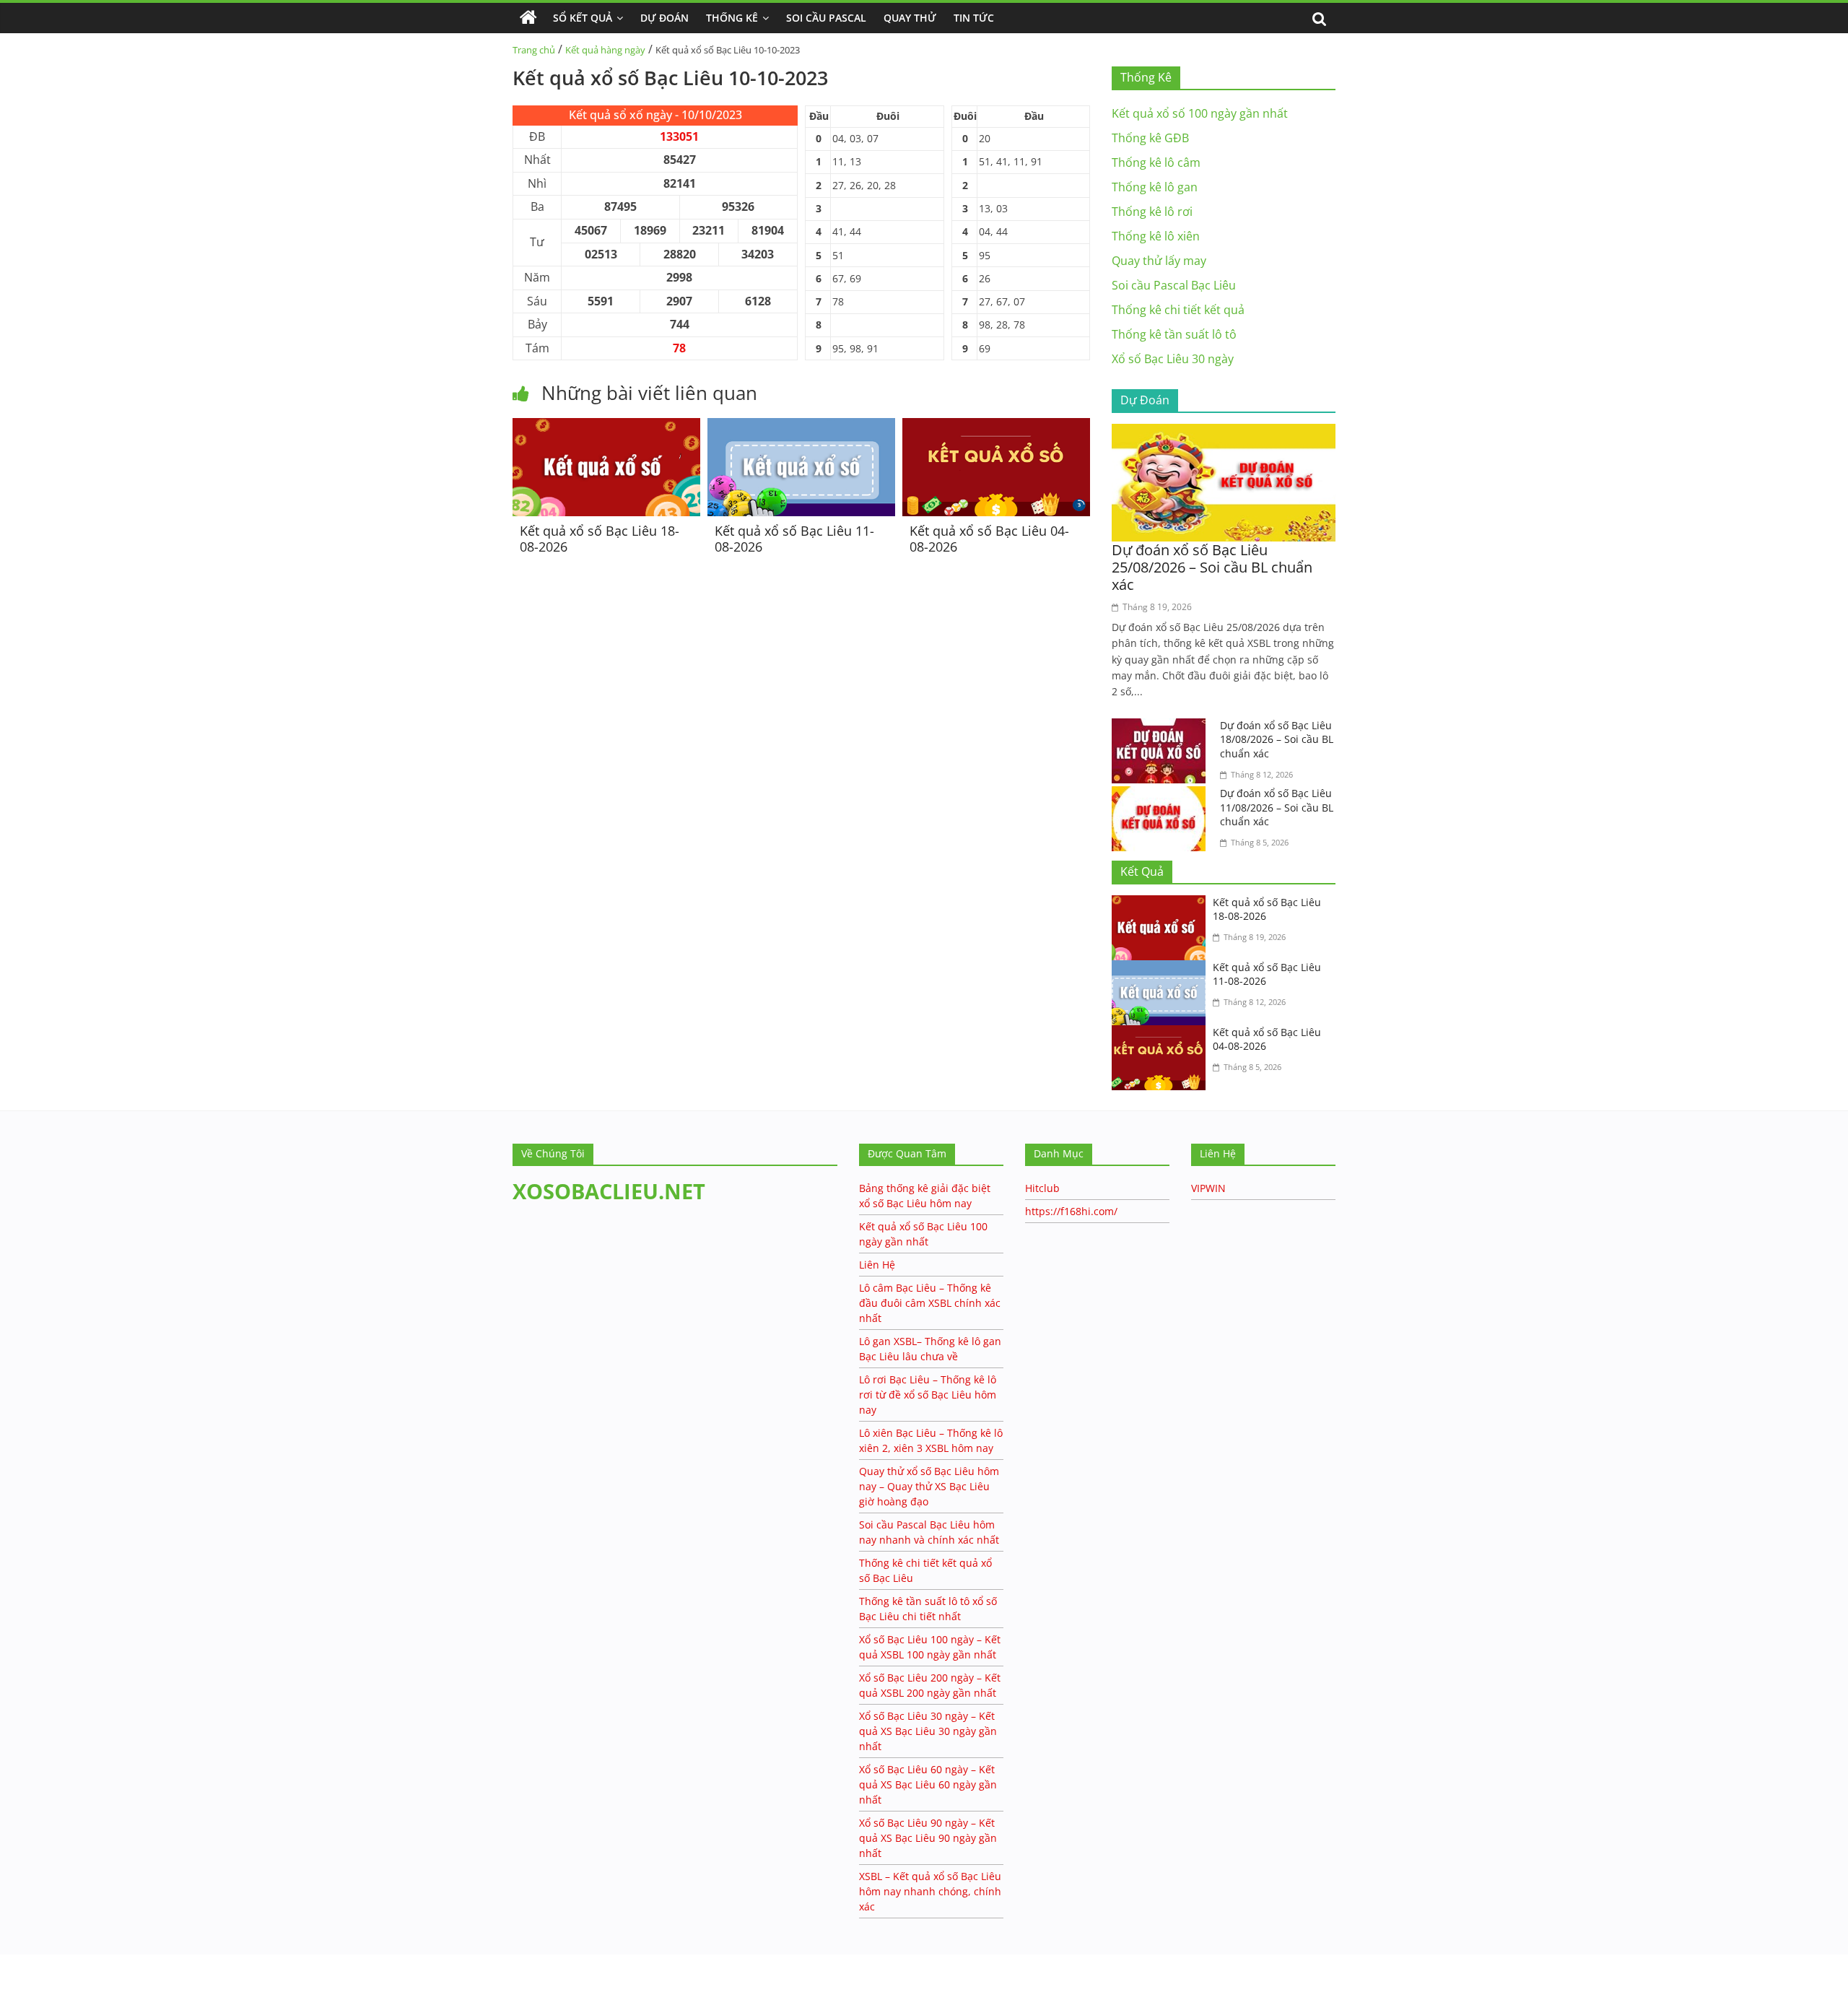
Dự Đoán (664, 18)
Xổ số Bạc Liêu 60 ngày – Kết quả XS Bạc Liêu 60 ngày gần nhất (928, 1784)
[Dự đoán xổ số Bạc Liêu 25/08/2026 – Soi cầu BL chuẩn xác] (1224, 432)
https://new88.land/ (139, 1961)
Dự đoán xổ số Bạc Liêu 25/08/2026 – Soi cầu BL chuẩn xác (1212, 567)
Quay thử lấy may (1159, 261)
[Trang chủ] (528, 18)
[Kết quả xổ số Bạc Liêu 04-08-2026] (996, 427)
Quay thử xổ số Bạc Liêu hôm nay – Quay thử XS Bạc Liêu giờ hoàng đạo (929, 1486)
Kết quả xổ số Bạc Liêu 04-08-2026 (989, 539)
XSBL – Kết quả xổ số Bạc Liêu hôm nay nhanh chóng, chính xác (930, 1891)
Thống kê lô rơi (1152, 212)
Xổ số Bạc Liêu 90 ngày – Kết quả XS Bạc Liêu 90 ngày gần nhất (928, 1838)
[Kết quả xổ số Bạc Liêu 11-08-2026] (801, 427)
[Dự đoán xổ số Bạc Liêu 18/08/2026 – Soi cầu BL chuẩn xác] (1162, 727)
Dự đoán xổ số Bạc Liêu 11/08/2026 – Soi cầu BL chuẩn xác (1277, 807)
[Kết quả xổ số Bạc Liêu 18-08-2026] (606, 427)
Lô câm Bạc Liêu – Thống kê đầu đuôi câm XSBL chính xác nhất (930, 1303)
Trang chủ (534, 50)
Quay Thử (910, 18)
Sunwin (20, 1977)
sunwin (69, 1996)
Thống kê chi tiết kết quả (1178, 310)
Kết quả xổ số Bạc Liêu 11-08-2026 (794, 539)
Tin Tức (974, 18)
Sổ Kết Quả (583, 18)
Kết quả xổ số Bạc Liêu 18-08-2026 (600, 539)
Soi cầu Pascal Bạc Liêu (1174, 285)
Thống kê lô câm (1156, 162)
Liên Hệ (877, 1265)
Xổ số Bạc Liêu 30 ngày (1173, 359)
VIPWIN (1208, 1188)
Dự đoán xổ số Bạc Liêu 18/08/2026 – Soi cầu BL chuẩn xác (1277, 739)
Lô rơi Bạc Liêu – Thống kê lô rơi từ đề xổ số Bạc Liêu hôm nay (928, 1395)
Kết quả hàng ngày (605, 50)
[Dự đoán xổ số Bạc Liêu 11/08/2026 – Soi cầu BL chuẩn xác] (1162, 795)
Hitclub (1042, 1188)
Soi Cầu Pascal (826, 18)
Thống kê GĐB (1150, 138)
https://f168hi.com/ (1071, 1211)
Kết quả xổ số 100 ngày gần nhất (1200, 113)
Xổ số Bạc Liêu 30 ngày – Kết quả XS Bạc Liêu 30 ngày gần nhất (928, 1731)
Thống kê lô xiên (1156, 236)
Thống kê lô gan (1155, 187)
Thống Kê (732, 18)
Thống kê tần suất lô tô (1174, 334)
